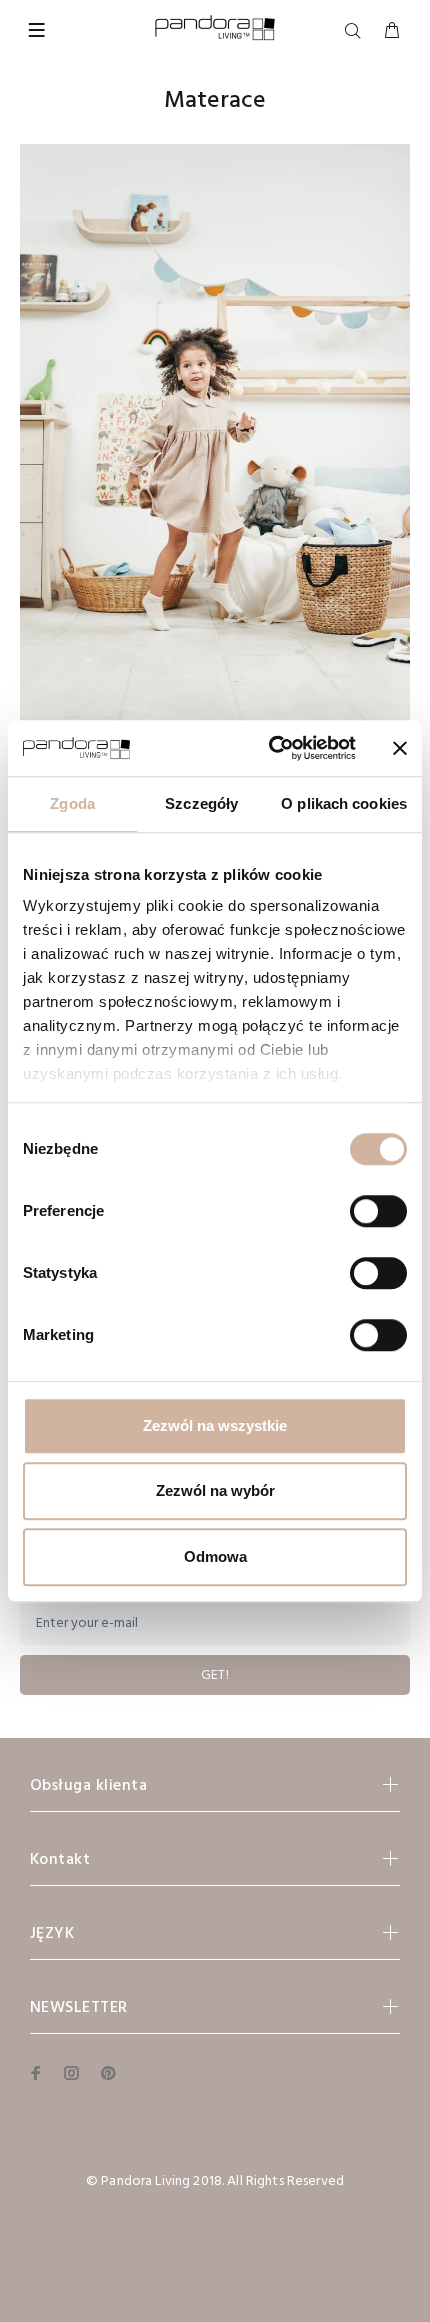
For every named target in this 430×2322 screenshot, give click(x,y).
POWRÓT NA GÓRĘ (215, 2278)
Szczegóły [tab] (201, 803)
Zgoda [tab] (72, 803)
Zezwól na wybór (215, 1490)
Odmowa (215, 1556)
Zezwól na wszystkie (215, 1425)
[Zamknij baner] (400, 748)
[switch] (378, 1211)
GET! (215, 1675)
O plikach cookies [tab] (344, 803)
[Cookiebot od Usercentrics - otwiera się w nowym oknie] (270, 748)
